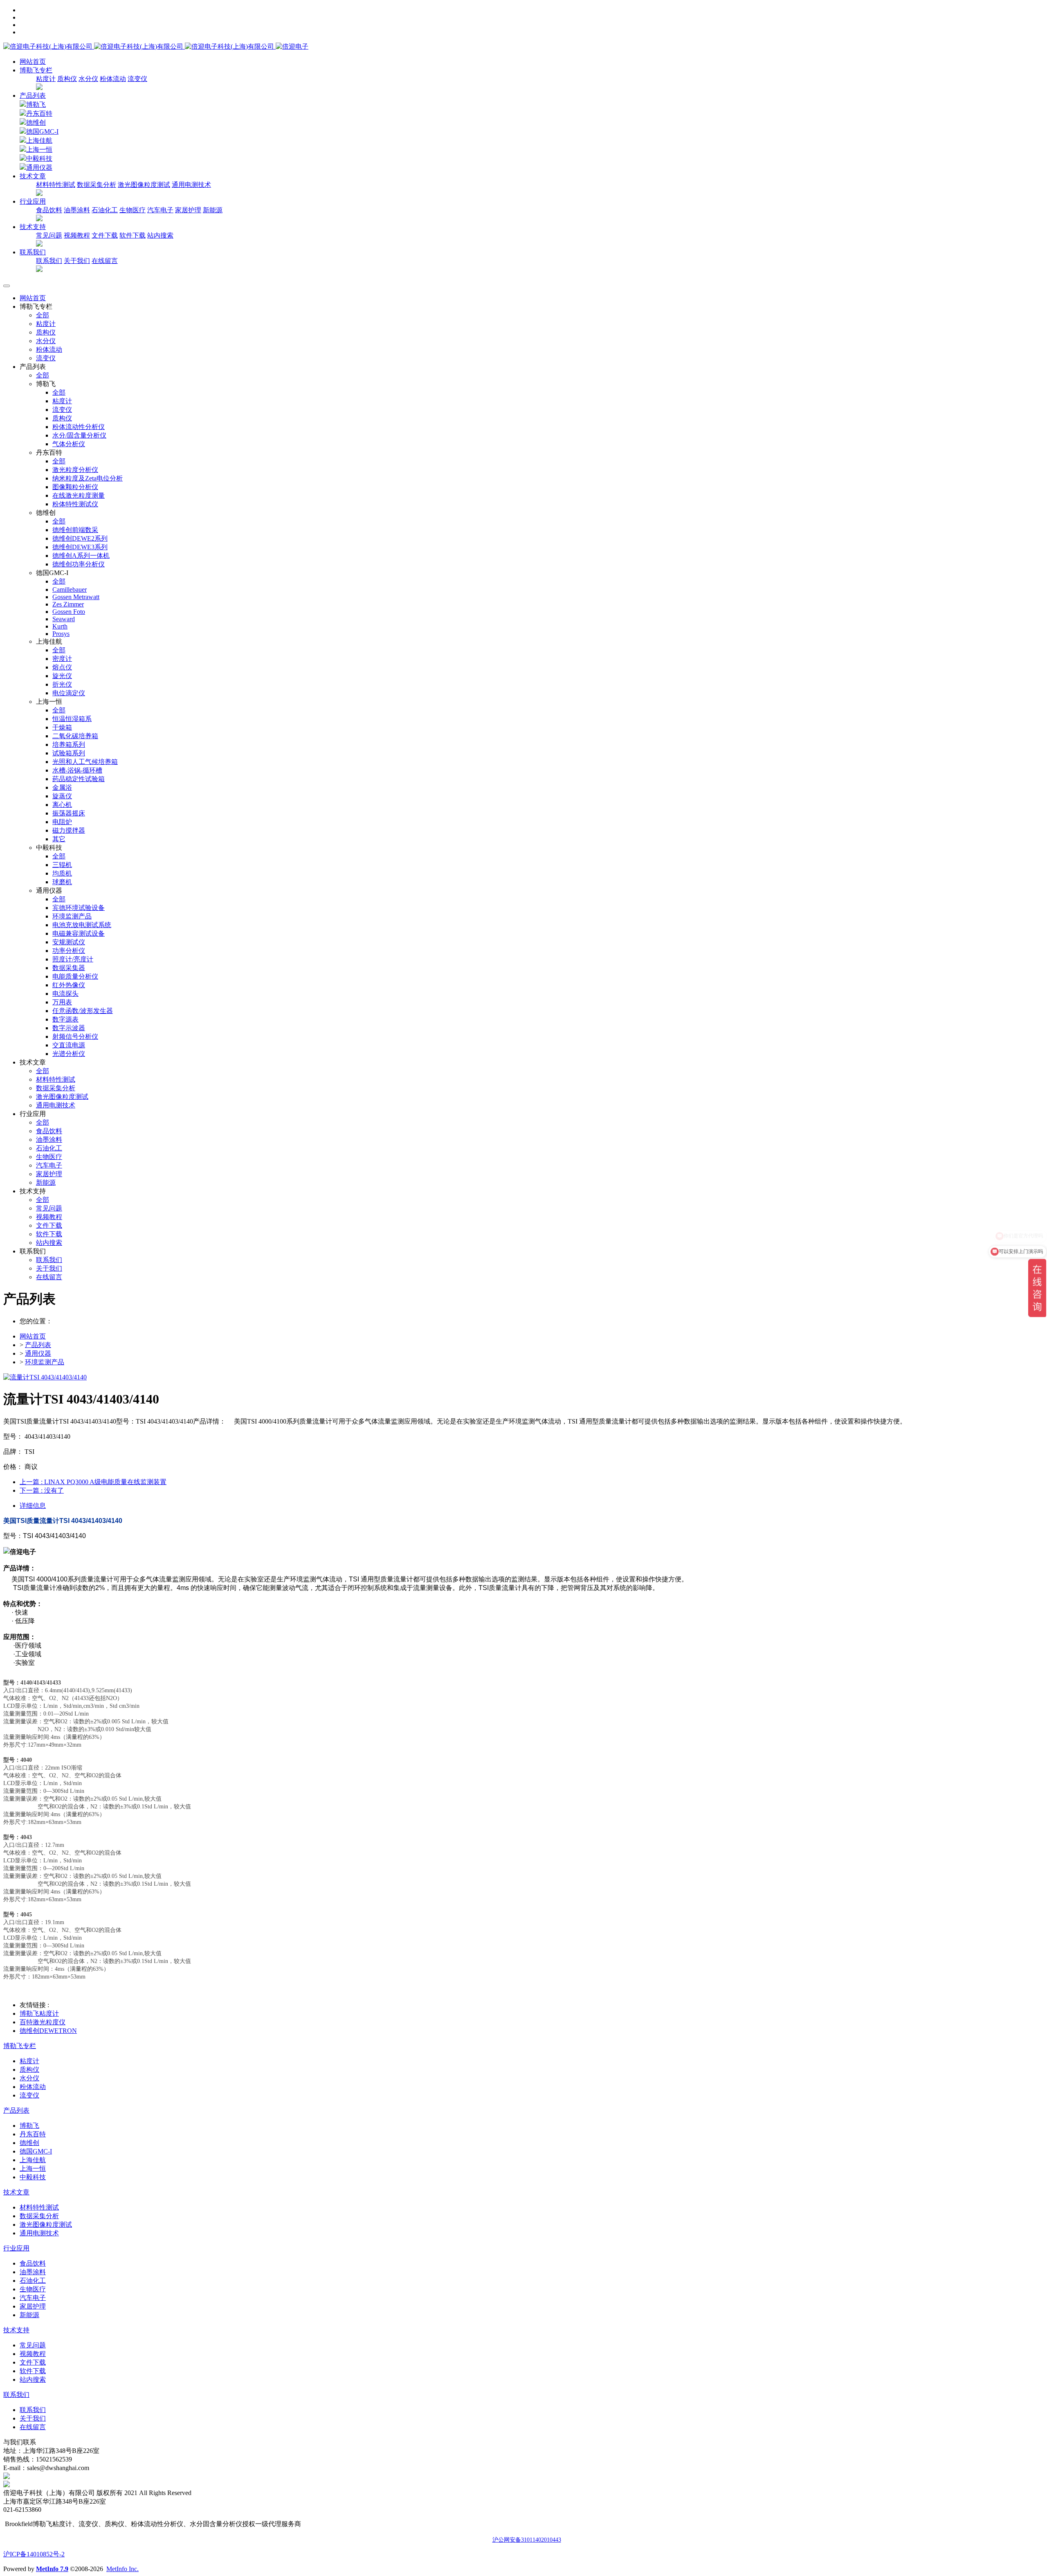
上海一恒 (39, 149)
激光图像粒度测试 (144, 185)
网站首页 (33, 62)
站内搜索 (160, 235)
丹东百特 (39, 113)
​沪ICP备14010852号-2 (34, 2554)
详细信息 (33, 1506)
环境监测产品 (45, 1362)
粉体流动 (113, 79)
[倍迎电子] (139, 46)
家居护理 (188, 210)
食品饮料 (49, 210)
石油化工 (105, 210)
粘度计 (46, 79)
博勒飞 (36, 104)
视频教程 (77, 235)
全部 (43, 315)
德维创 (36, 122)
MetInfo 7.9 (52, 2569)
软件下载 (133, 235)
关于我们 (77, 261)
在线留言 (105, 261)
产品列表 (33, 95)
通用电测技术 (191, 185)
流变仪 (137, 79)
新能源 (213, 210)
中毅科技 (39, 158)
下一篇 (42, 1490)
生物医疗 (133, 210)
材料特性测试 (56, 185)
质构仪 (67, 79)
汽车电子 (160, 210)
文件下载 (105, 235)
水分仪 (88, 79)
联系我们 (49, 261)
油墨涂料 (77, 210)
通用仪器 (39, 167)
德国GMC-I (42, 131)
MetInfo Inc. (122, 2569)
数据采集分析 (97, 185)
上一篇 (93, 1482)
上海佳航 (39, 140)
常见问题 (49, 235)
